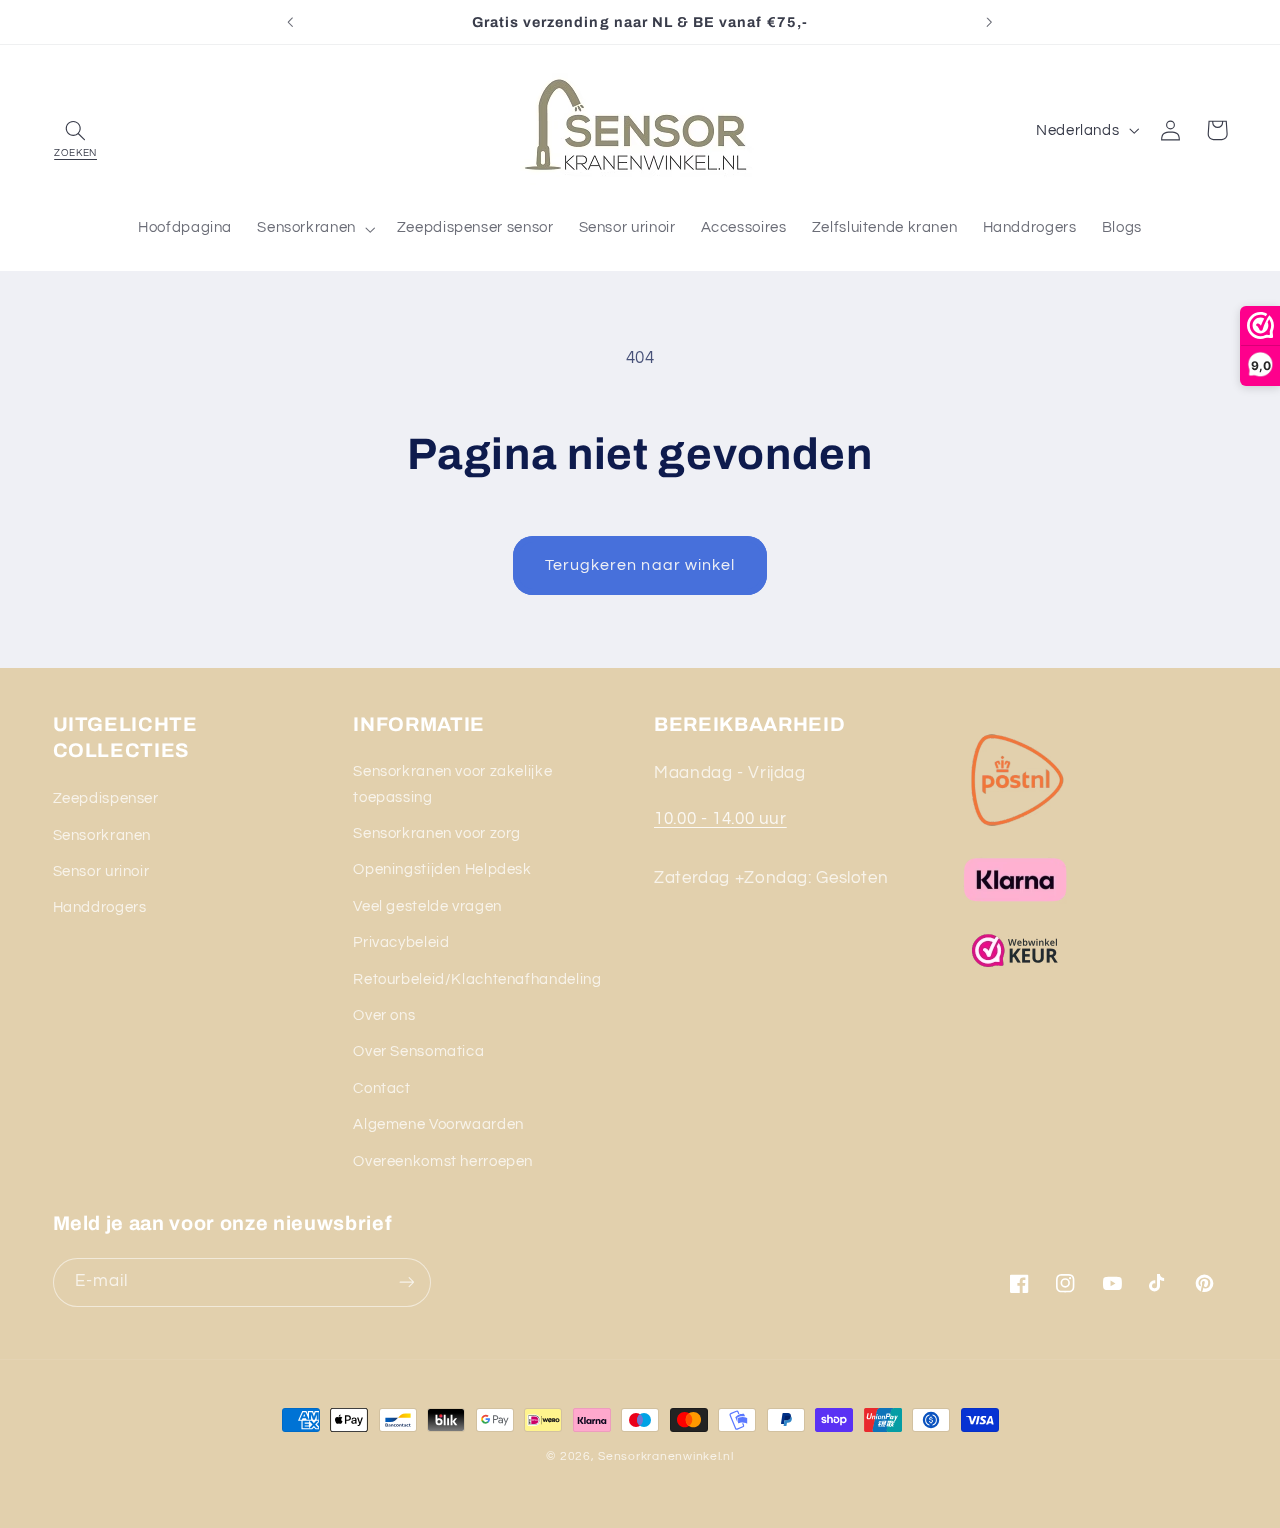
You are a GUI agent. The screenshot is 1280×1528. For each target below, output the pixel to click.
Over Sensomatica (418, 1051)
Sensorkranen (102, 835)
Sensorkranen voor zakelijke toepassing (452, 784)
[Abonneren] (406, 1282)
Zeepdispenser (106, 798)
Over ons (384, 1015)
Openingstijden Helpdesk (442, 869)
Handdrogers (100, 907)
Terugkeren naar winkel (640, 565)
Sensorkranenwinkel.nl (665, 1456)
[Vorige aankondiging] (291, 22)
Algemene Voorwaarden (438, 1124)
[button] (76, 130)
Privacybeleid (401, 942)
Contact (381, 1088)
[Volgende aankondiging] (989, 22)
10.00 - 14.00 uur (720, 819)
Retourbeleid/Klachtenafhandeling (477, 979)
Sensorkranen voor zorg (437, 833)
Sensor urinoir (101, 871)
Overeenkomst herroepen (443, 1161)
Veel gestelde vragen (427, 906)
